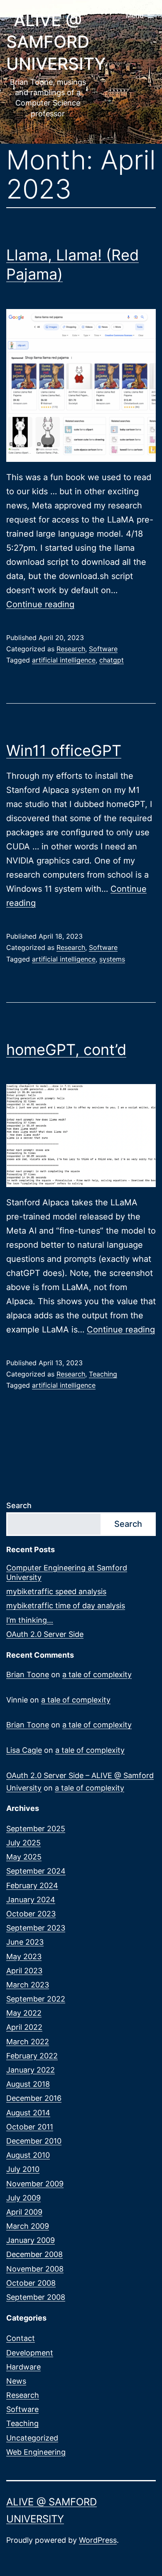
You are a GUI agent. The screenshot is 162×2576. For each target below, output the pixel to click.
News (16, 2381)
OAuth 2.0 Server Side (45, 1634)
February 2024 (32, 1885)
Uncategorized (32, 2438)
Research (71, 649)
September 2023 (36, 1928)
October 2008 (31, 2283)
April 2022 (24, 2027)
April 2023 (24, 1971)
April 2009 (24, 2212)
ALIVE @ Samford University (56, 42)
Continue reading (40, 604)
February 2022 (32, 2056)
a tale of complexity (97, 1674)
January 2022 (31, 2070)
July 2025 (23, 1843)
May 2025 (24, 1857)
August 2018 (28, 2084)
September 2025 (36, 1829)
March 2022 (28, 2042)
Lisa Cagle (24, 1750)
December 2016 (34, 2098)
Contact (21, 2338)
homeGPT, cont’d (66, 1050)
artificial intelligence (64, 660)
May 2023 (24, 1957)
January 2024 (31, 1900)
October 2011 (30, 2127)
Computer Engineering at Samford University (67, 1573)
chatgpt (112, 660)
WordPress (98, 2540)
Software (103, 649)
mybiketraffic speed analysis (56, 1591)
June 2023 (25, 1942)
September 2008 (36, 2297)
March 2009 (28, 2226)
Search (19, 1505)
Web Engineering (36, 2452)
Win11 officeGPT (64, 751)
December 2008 (34, 2254)
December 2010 (34, 2141)
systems (112, 959)
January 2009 (31, 2240)
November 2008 (35, 2269)
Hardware (23, 2367)
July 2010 (23, 2169)
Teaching (103, 1374)
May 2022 (24, 2013)
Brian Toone (28, 1674)
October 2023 (31, 1914)
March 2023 (28, 1985)
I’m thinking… (30, 1620)
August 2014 (28, 2113)
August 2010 (28, 2155)
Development (30, 2353)
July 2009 (23, 2198)
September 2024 (36, 1871)
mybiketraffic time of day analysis (66, 1606)
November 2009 (35, 2184)
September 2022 (36, 1999)
